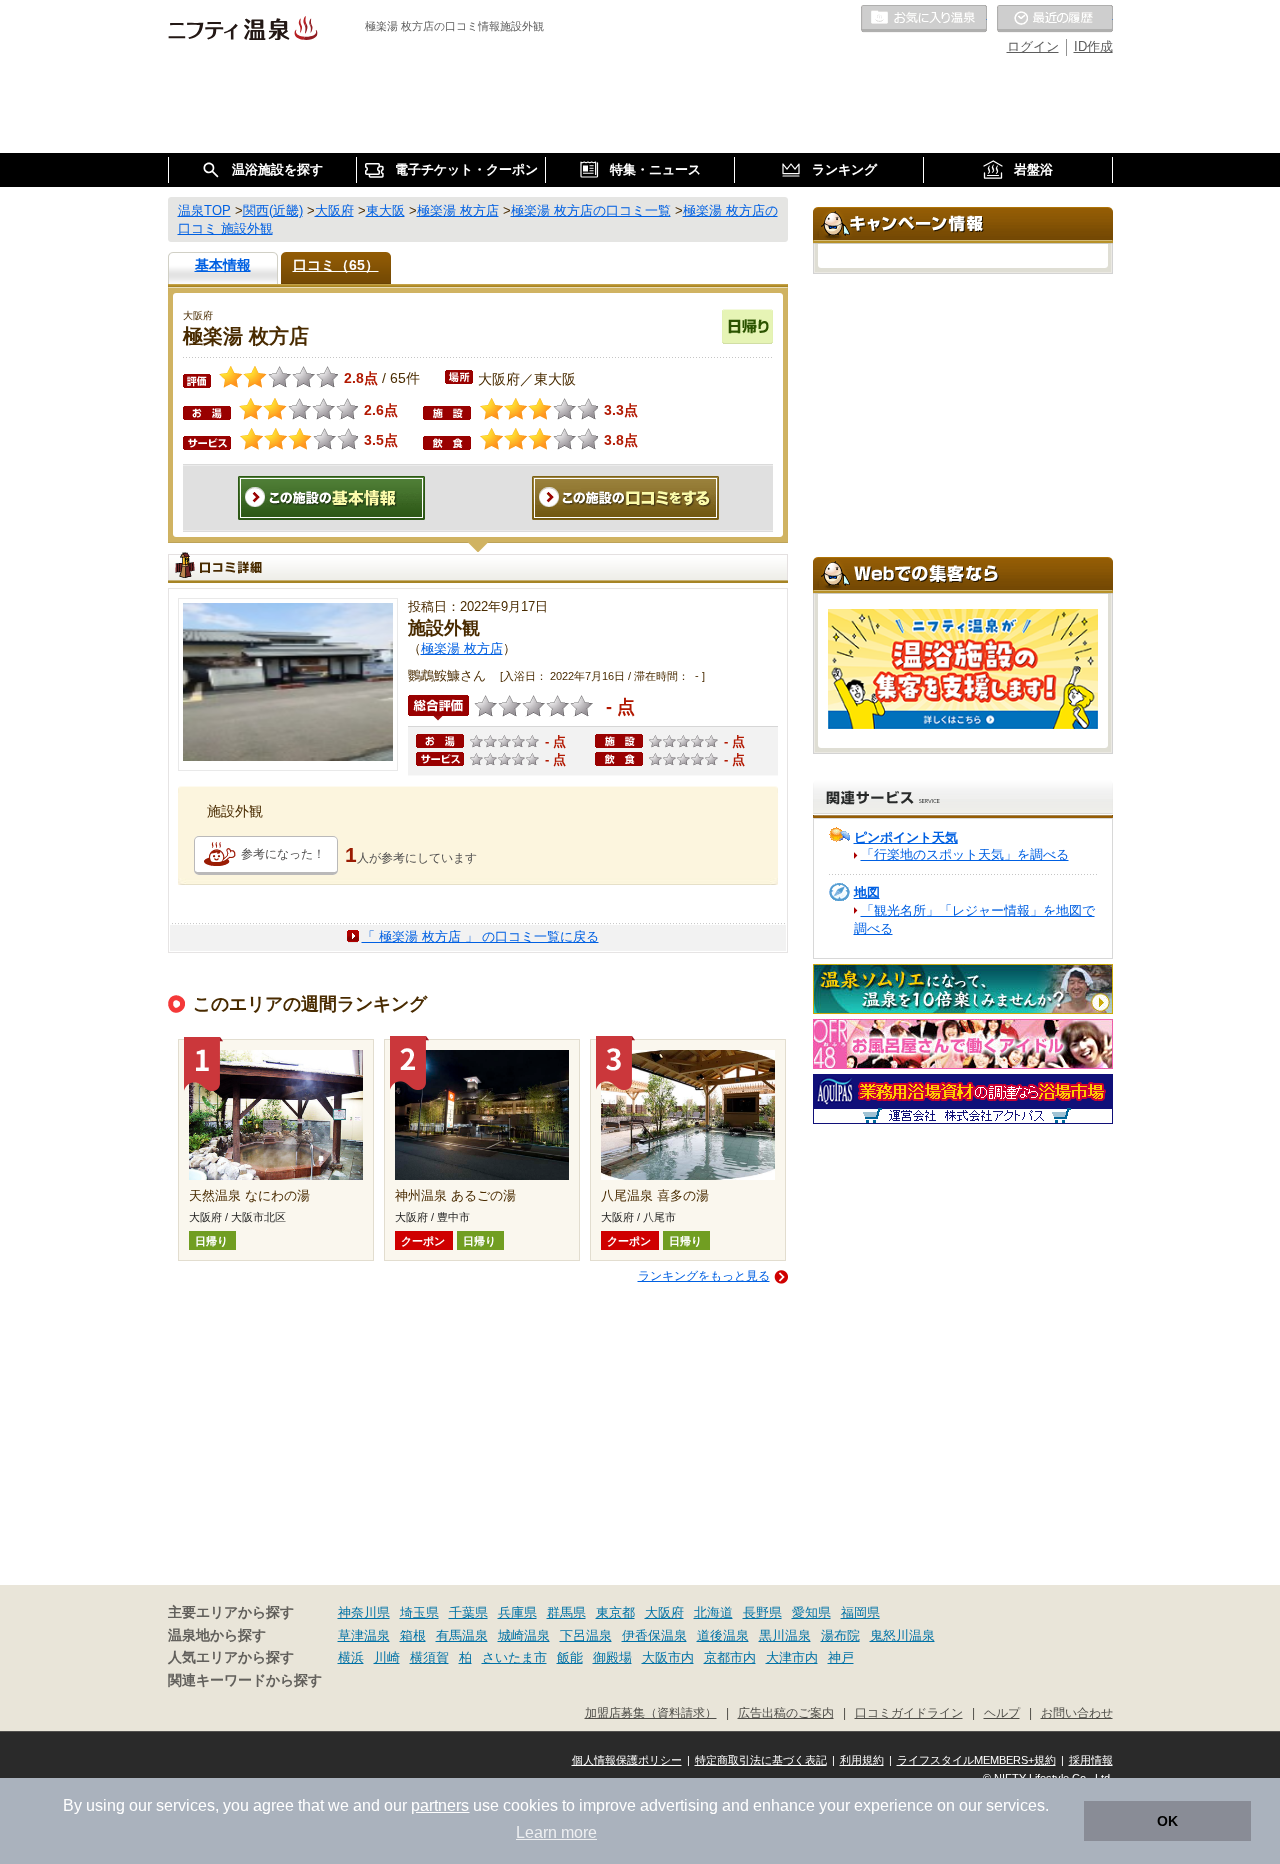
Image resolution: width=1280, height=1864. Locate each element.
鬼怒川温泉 (902, 1635)
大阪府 (664, 1612)
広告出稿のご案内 (786, 1712)
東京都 (615, 1612)
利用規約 (862, 1760)
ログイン (1033, 46)
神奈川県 (364, 1612)
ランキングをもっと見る (704, 1276)
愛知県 (811, 1612)
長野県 (762, 1612)
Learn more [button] (556, 1832)
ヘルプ (1002, 1712)
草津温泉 (364, 1635)
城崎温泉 (524, 1635)
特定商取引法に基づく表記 (761, 1760)
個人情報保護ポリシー (627, 1760)
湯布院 (840, 1635)
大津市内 (792, 1657)
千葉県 (468, 1612)
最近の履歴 (1055, 19)
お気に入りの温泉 (924, 19)
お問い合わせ (1077, 1712)
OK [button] (1167, 1821)
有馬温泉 (462, 1635)
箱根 (413, 1635)
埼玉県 (419, 1612)
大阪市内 (668, 1657)
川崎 (387, 1657)
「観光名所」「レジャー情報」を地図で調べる (974, 919)
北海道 (713, 1612)
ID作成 (1093, 46)
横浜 (351, 1657)
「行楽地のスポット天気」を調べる (965, 854)
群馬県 (566, 1612)
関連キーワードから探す (245, 1680)
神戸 (841, 1657)
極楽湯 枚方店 (462, 648)
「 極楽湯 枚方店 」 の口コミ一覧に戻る (480, 936)
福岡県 (860, 1612)
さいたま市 (514, 1657)
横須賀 (429, 1657)
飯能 (570, 1657)
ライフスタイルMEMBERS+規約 (976, 1760)
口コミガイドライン (909, 1712)
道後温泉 (723, 1635)
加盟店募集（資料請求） (651, 1712)
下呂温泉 (586, 1635)
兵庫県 (517, 1612)
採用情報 (1091, 1760)
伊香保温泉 (654, 1635)
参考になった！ (283, 854)
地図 (867, 892)
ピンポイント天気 (906, 837)
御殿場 (612, 1657)
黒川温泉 (785, 1635)
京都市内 (730, 1657)
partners (440, 1805)
